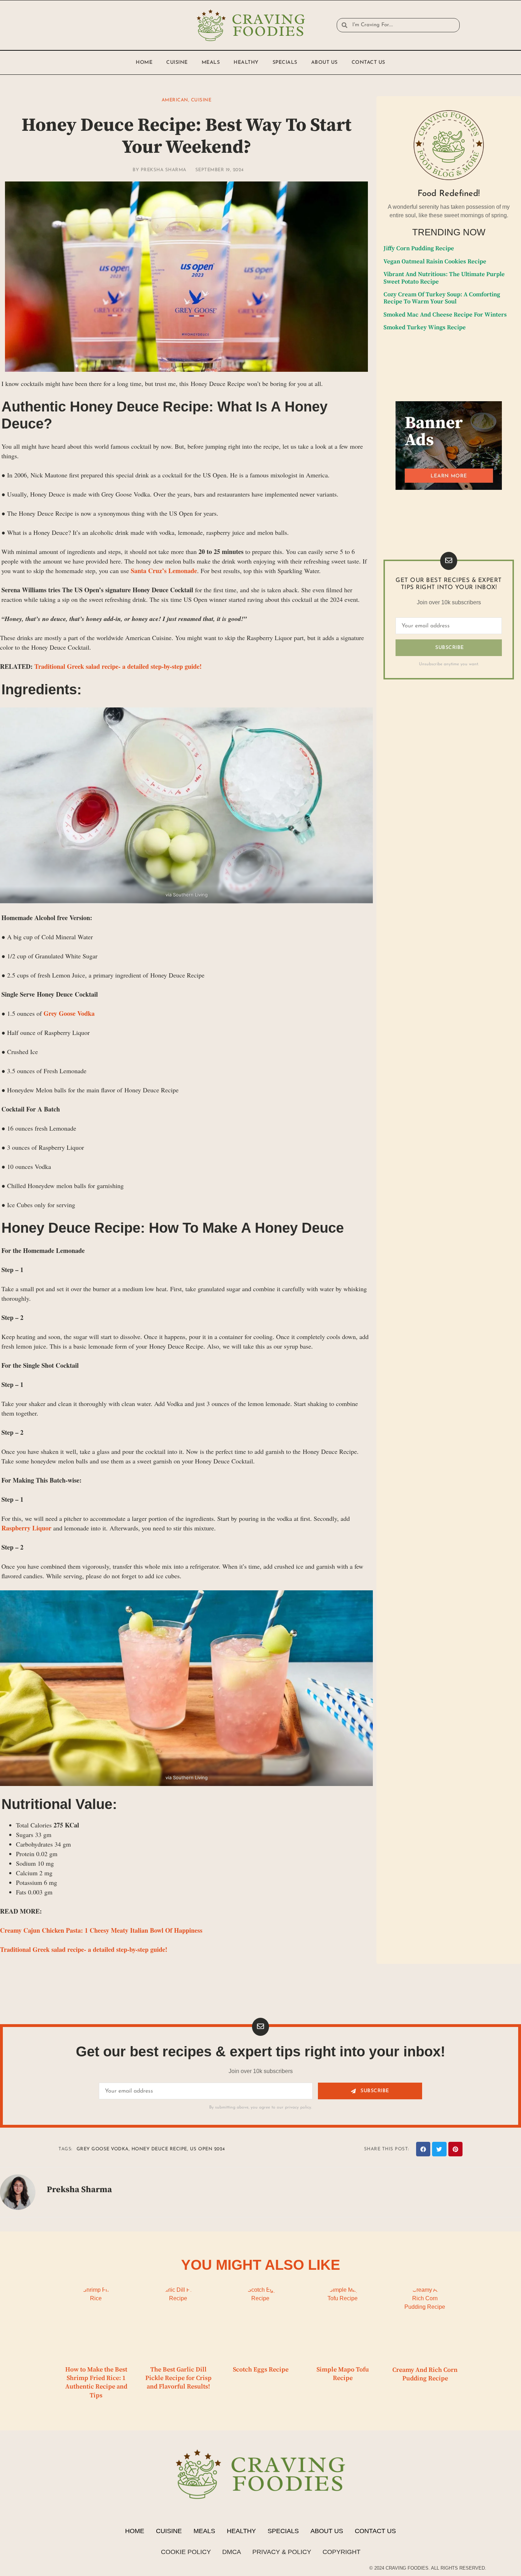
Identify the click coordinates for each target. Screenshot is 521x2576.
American (175, 100)
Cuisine (177, 63)
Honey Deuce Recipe (159, 2149)
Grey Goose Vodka (69, 1013)
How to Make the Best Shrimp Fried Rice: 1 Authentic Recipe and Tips (96, 2382)
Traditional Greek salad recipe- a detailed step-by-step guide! (118, 666)
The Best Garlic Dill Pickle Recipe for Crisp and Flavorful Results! (178, 2378)
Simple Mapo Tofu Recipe (343, 2374)
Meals (211, 63)
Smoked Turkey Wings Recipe (425, 327)
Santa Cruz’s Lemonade (164, 571)
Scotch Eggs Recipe (261, 2370)
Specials (285, 63)
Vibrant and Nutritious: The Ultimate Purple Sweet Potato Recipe (444, 278)
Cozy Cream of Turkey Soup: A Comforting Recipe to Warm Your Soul (442, 298)
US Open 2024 (208, 2149)
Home (144, 63)
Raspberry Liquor (26, 1528)
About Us (324, 63)
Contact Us (368, 63)
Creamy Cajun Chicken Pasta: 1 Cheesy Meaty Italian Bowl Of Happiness (101, 1930)
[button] (423, 2149)
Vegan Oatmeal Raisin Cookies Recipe (435, 262)
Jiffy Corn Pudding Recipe (419, 248)
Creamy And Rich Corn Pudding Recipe (425, 2374)
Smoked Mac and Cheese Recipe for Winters (445, 315)
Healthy (246, 63)
